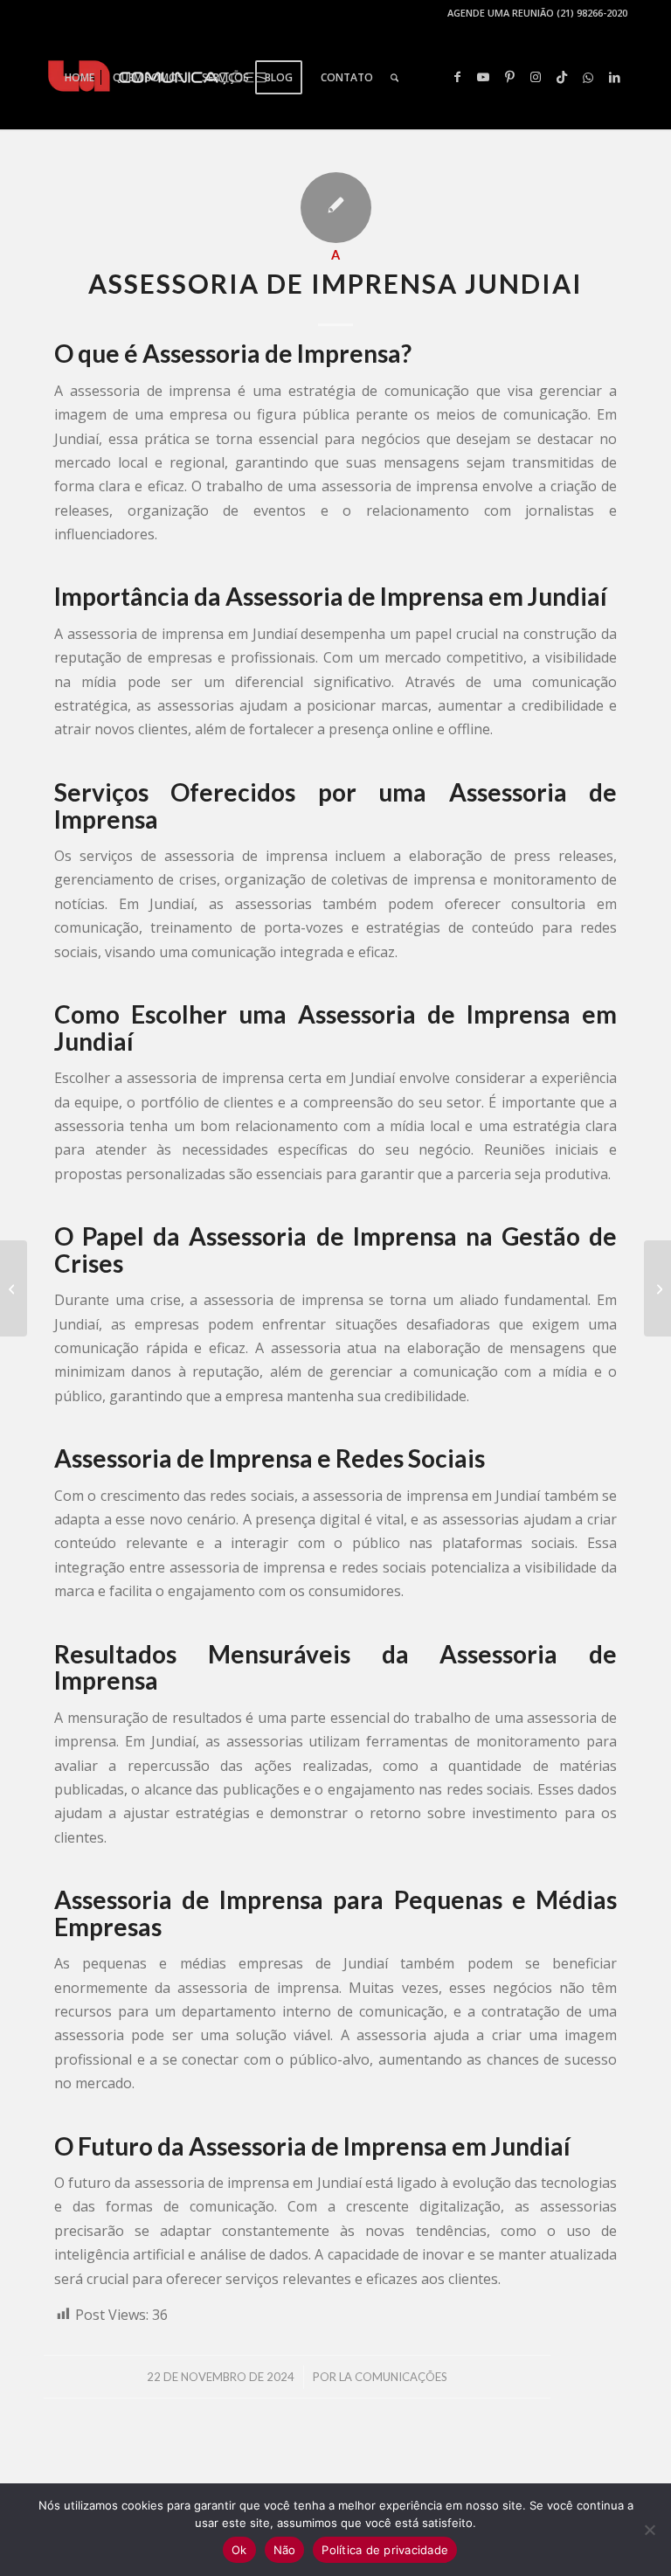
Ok (239, 2550)
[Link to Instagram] (536, 77)
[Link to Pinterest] (509, 77)
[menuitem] (80, 78)
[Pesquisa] (394, 78)
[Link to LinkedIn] (614, 77)
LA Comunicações (393, 2377)
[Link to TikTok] (562, 77)
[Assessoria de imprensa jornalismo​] (14, 1288)
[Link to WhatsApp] (588, 77)
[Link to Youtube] (483, 77)
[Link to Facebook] (457, 77)
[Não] (649, 2530)
